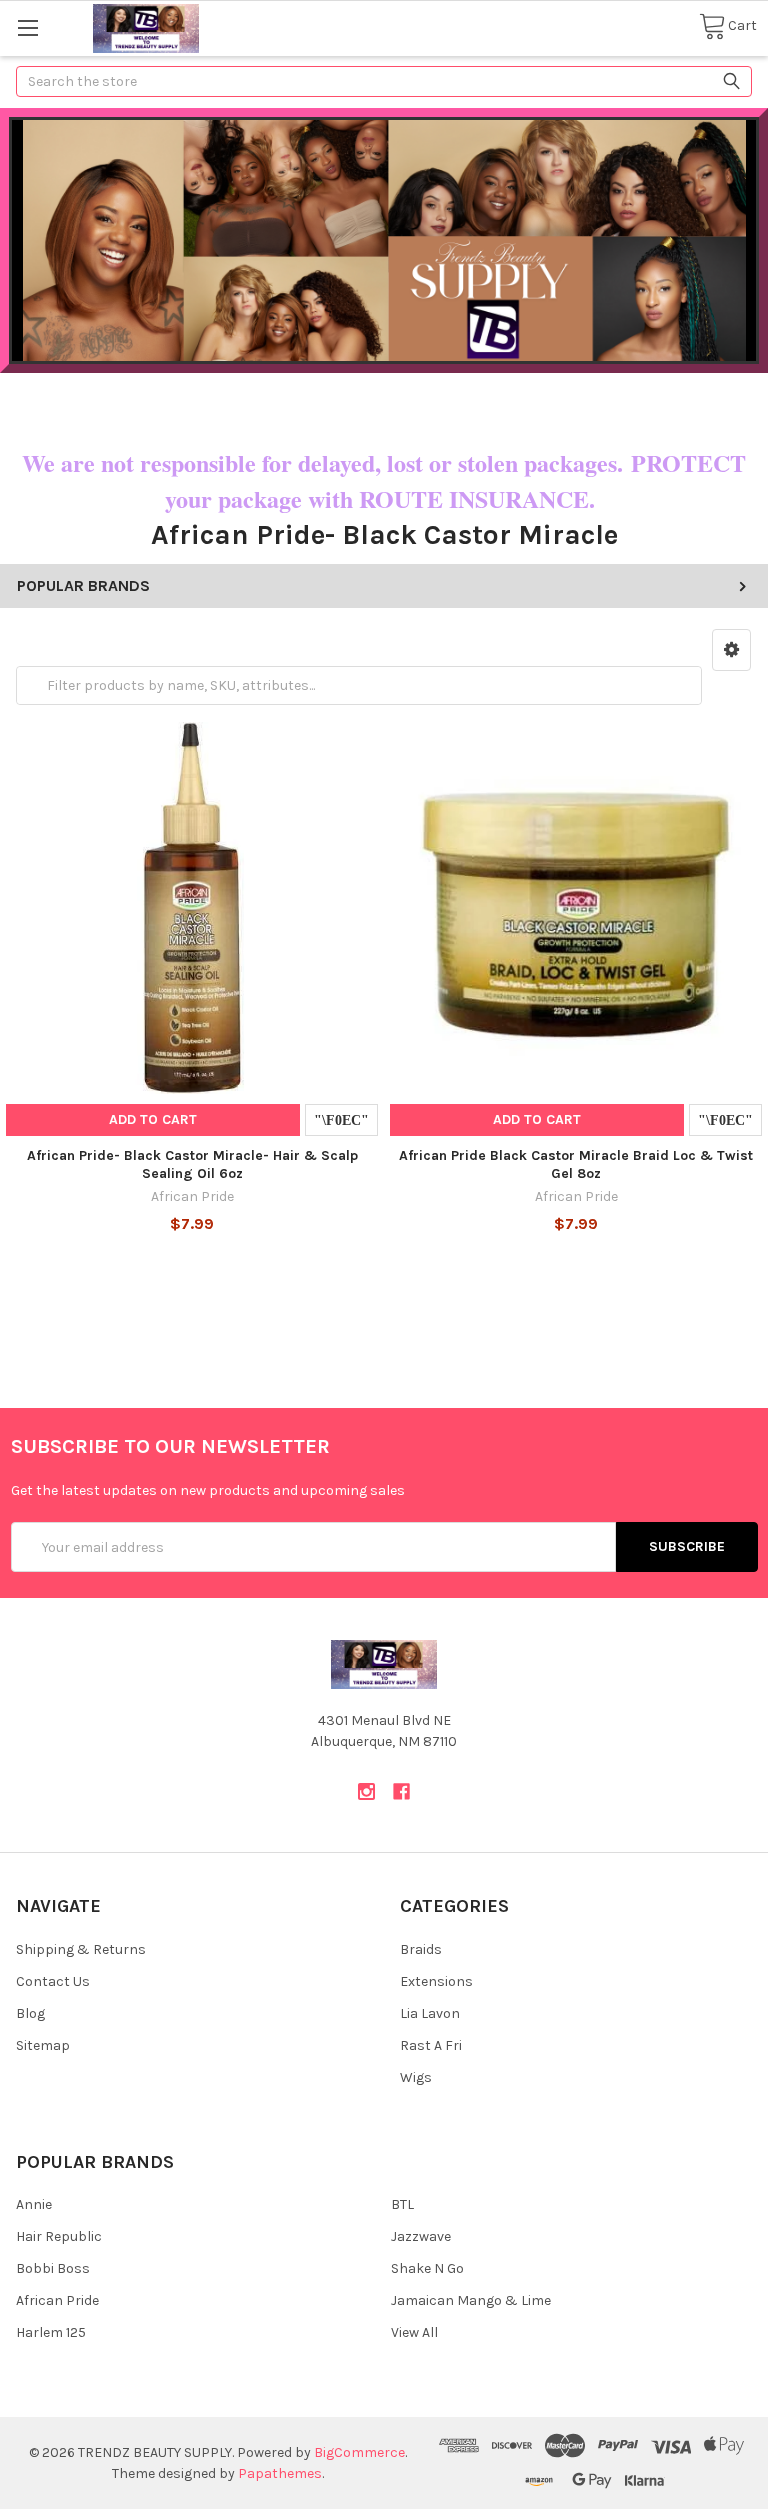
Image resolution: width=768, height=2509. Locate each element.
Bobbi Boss (53, 2268)
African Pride (57, 2300)
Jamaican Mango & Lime (471, 2300)
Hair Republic (59, 2236)
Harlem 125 (51, 2332)
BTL (402, 2204)
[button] (731, 650)
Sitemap (43, 2045)
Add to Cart (153, 1119)
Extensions (436, 1981)
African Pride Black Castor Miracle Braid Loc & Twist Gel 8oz (576, 1164)
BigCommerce (359, 2452)
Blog (30, 2013)
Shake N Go (427, 2268)
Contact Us (53, 1981)
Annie (34, 2204)
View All (414, 2332)
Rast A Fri (431, 2045)
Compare (341, 1120)
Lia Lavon (430, 2013)
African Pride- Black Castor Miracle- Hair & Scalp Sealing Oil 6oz (192, 1164)
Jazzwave (421, 2236)
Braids (421, 1949)
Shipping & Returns (81, 1949)
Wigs (416, 2077)
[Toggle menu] (27, 27)
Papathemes (280, 2473)
